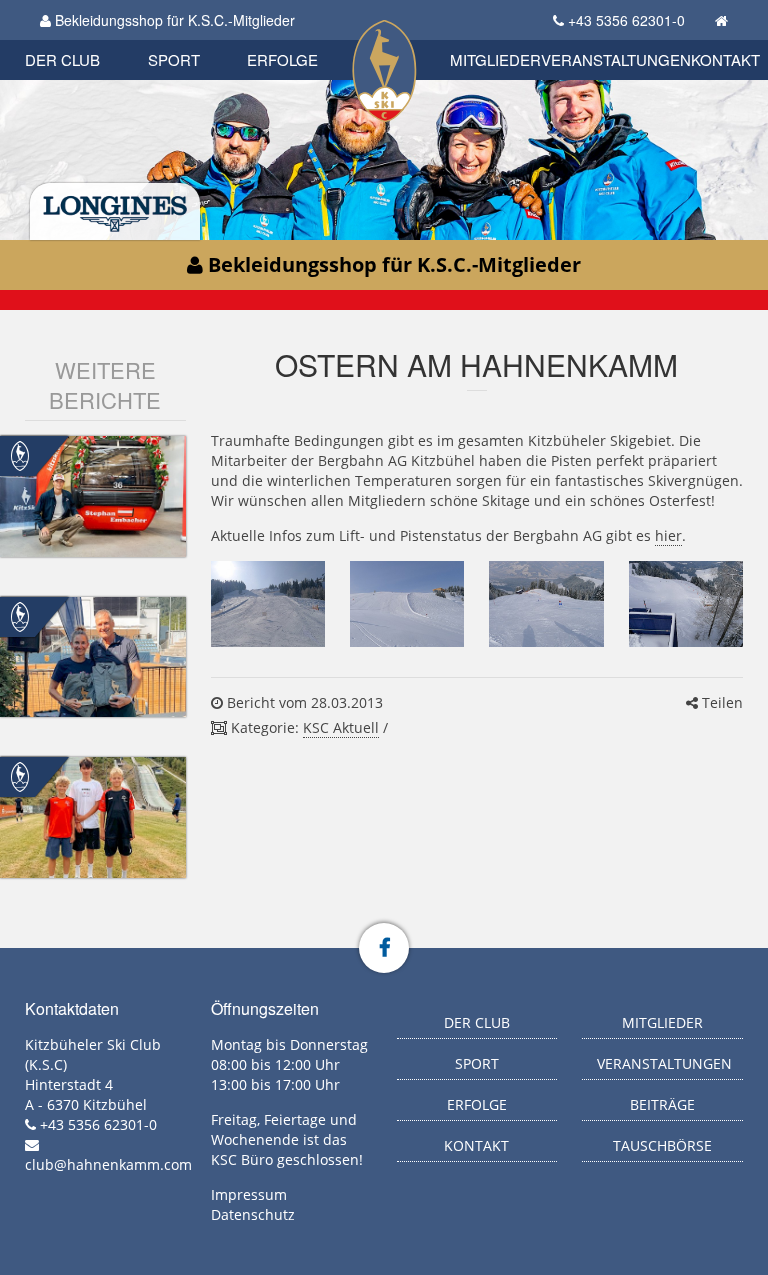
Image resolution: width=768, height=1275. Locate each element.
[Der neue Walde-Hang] (268, 604)
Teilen (720, 702)
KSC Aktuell (341, 727)
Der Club (62, 59)
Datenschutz (253, 1214)
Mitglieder (495, 59)
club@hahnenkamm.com (108, 1164)
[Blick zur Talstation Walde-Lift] (546, 604)
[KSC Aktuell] (20, 454)
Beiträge (662, 1104)
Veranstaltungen (616, 59)
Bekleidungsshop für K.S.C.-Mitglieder (173, 20)
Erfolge (282, 59)
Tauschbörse (662, 1145)
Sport (174, 59)
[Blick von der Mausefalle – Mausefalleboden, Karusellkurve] (686, 604)
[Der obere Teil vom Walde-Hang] (407, 604)
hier (668, 535)
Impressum (249, 1194)
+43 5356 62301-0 (626, 20)
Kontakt (725, 59)
